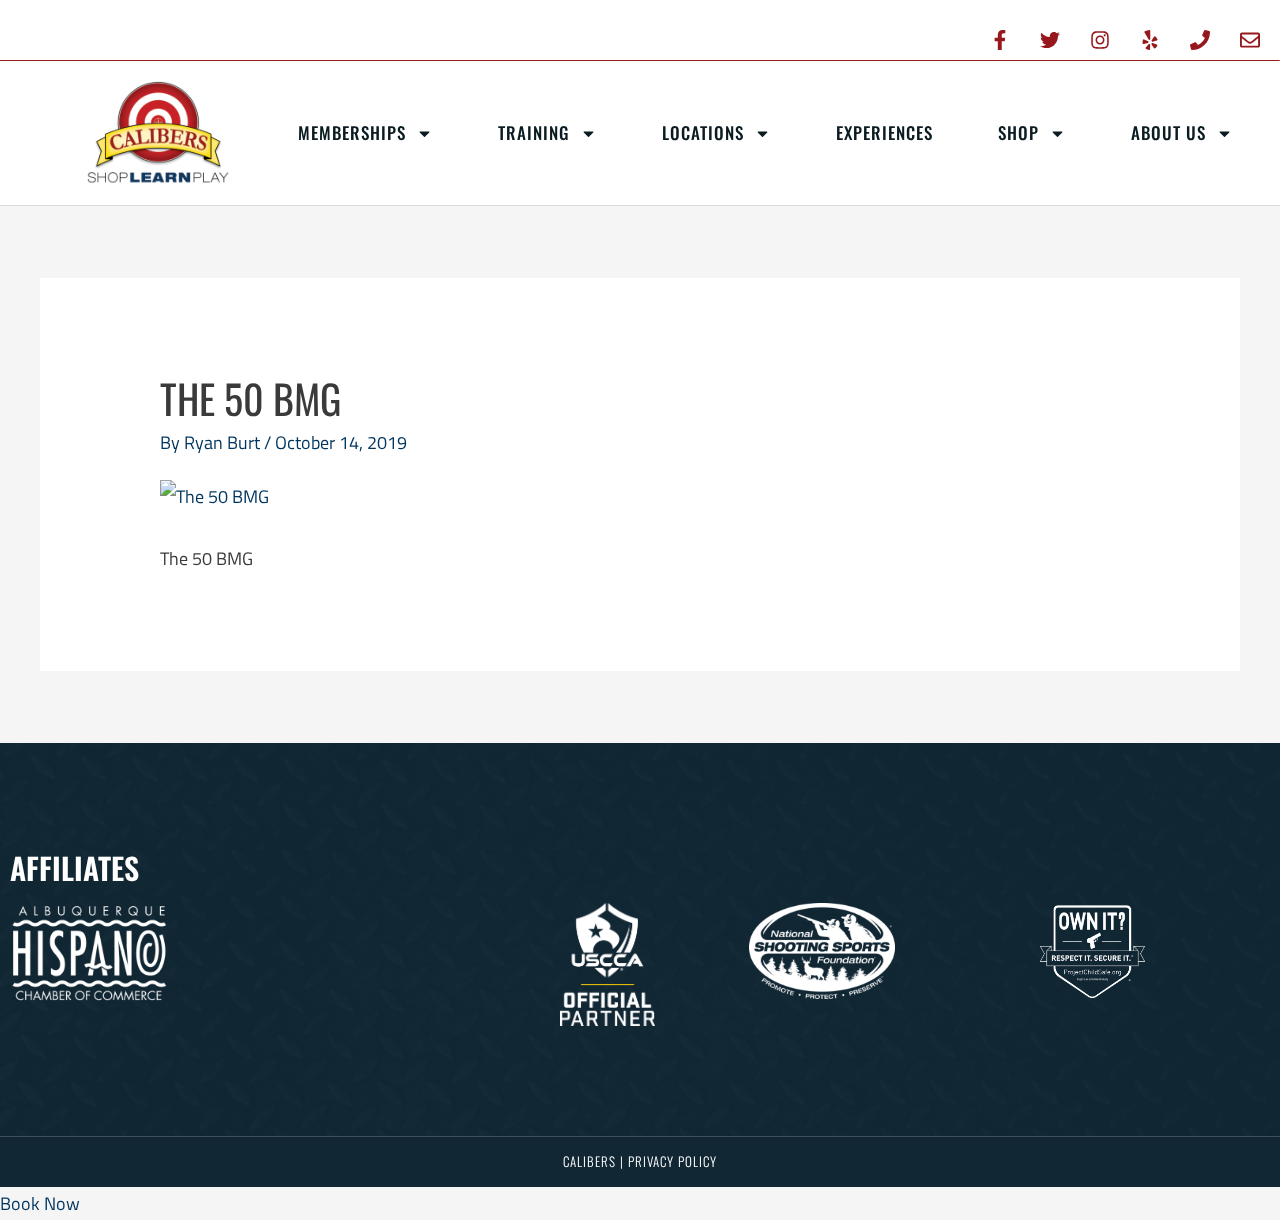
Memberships (352, 132)
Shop (1018, 132)
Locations (703, 132)
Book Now (40, 1203)
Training (534, 132)
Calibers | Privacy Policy (640, 1161)
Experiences (884, 132)
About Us (1168, 132)
